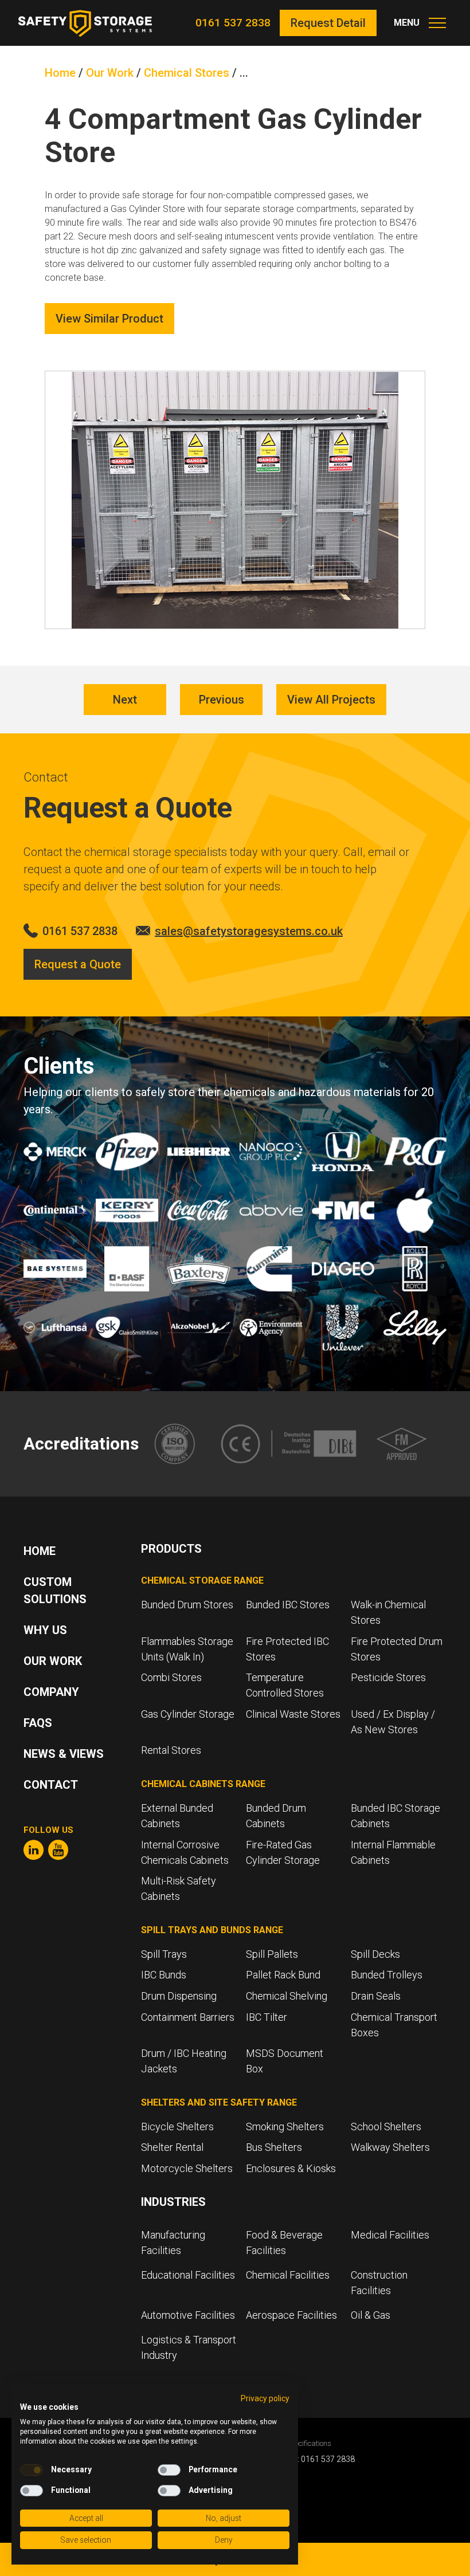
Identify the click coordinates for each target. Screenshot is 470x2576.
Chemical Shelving (287, 1996)
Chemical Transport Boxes (394, 2025)
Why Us (45, 1630)
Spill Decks (375, 1954)
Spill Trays (164, 1954)
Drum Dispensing (179, 1996)
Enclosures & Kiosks (291, 2168)
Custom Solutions (55, 1591)
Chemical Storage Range (202, 1580)
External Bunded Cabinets (177, 1816)
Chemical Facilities (288, 2275)
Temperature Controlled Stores (285, 1685)
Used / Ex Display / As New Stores (393, 1722)
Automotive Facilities (188, 2315)
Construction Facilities (379, 2283)
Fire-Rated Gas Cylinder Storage (283, 1852)
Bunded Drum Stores (187, 1605)
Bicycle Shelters (177, 2127)
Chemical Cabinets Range (203, 1784)
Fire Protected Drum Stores (397, 1649)
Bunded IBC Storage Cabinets (395, 1816)
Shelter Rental (172, 2147)
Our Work (110, 73)
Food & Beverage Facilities (284, 2243)
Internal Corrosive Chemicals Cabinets (185, 1852)
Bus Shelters (274, 2147)
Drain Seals (376, 1996)
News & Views (64, 1754)
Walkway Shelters (390, 2147)
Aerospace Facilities (291, 2315)
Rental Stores (171, 1750)
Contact (51, 1785)
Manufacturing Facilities (173, 2243)
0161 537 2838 (233, 23)
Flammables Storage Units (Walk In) (187, 1649)
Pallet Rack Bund (283, 1975)
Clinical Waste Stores (293, 1714)
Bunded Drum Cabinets (276, 1816)
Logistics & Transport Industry (189, 2347)
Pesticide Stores (388, 1677)
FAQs (38, 1723)
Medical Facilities (391, 2235)
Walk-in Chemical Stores (388, 1612)
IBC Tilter (267, 2017)
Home (60, 73)
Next (125, 700)
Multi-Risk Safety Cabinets (179, 1888)
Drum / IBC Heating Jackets (184, 2061)
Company (51, 1692)
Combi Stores (171, 1677)
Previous (222, 700)
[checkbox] (32, 2470)
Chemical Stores (187, 73)
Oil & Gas (371, 2315)
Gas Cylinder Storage (188, 1714)
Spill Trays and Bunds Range (212, 1930)
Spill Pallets (272, 1954)
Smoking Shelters (285, 2127)
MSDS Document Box (285, 2061)
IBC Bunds (164, 1975)
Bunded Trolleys (387, 1975)
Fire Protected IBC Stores (287, 1649)
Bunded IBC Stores (288, 1605)
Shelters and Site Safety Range (219, 2102)
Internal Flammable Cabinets (393, 1852)
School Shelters (386, 2127)
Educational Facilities (188, 2275)
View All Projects (331, 700)
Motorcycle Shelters (187, 2168)
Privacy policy (265, 2398)
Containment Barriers (188, 2017)
